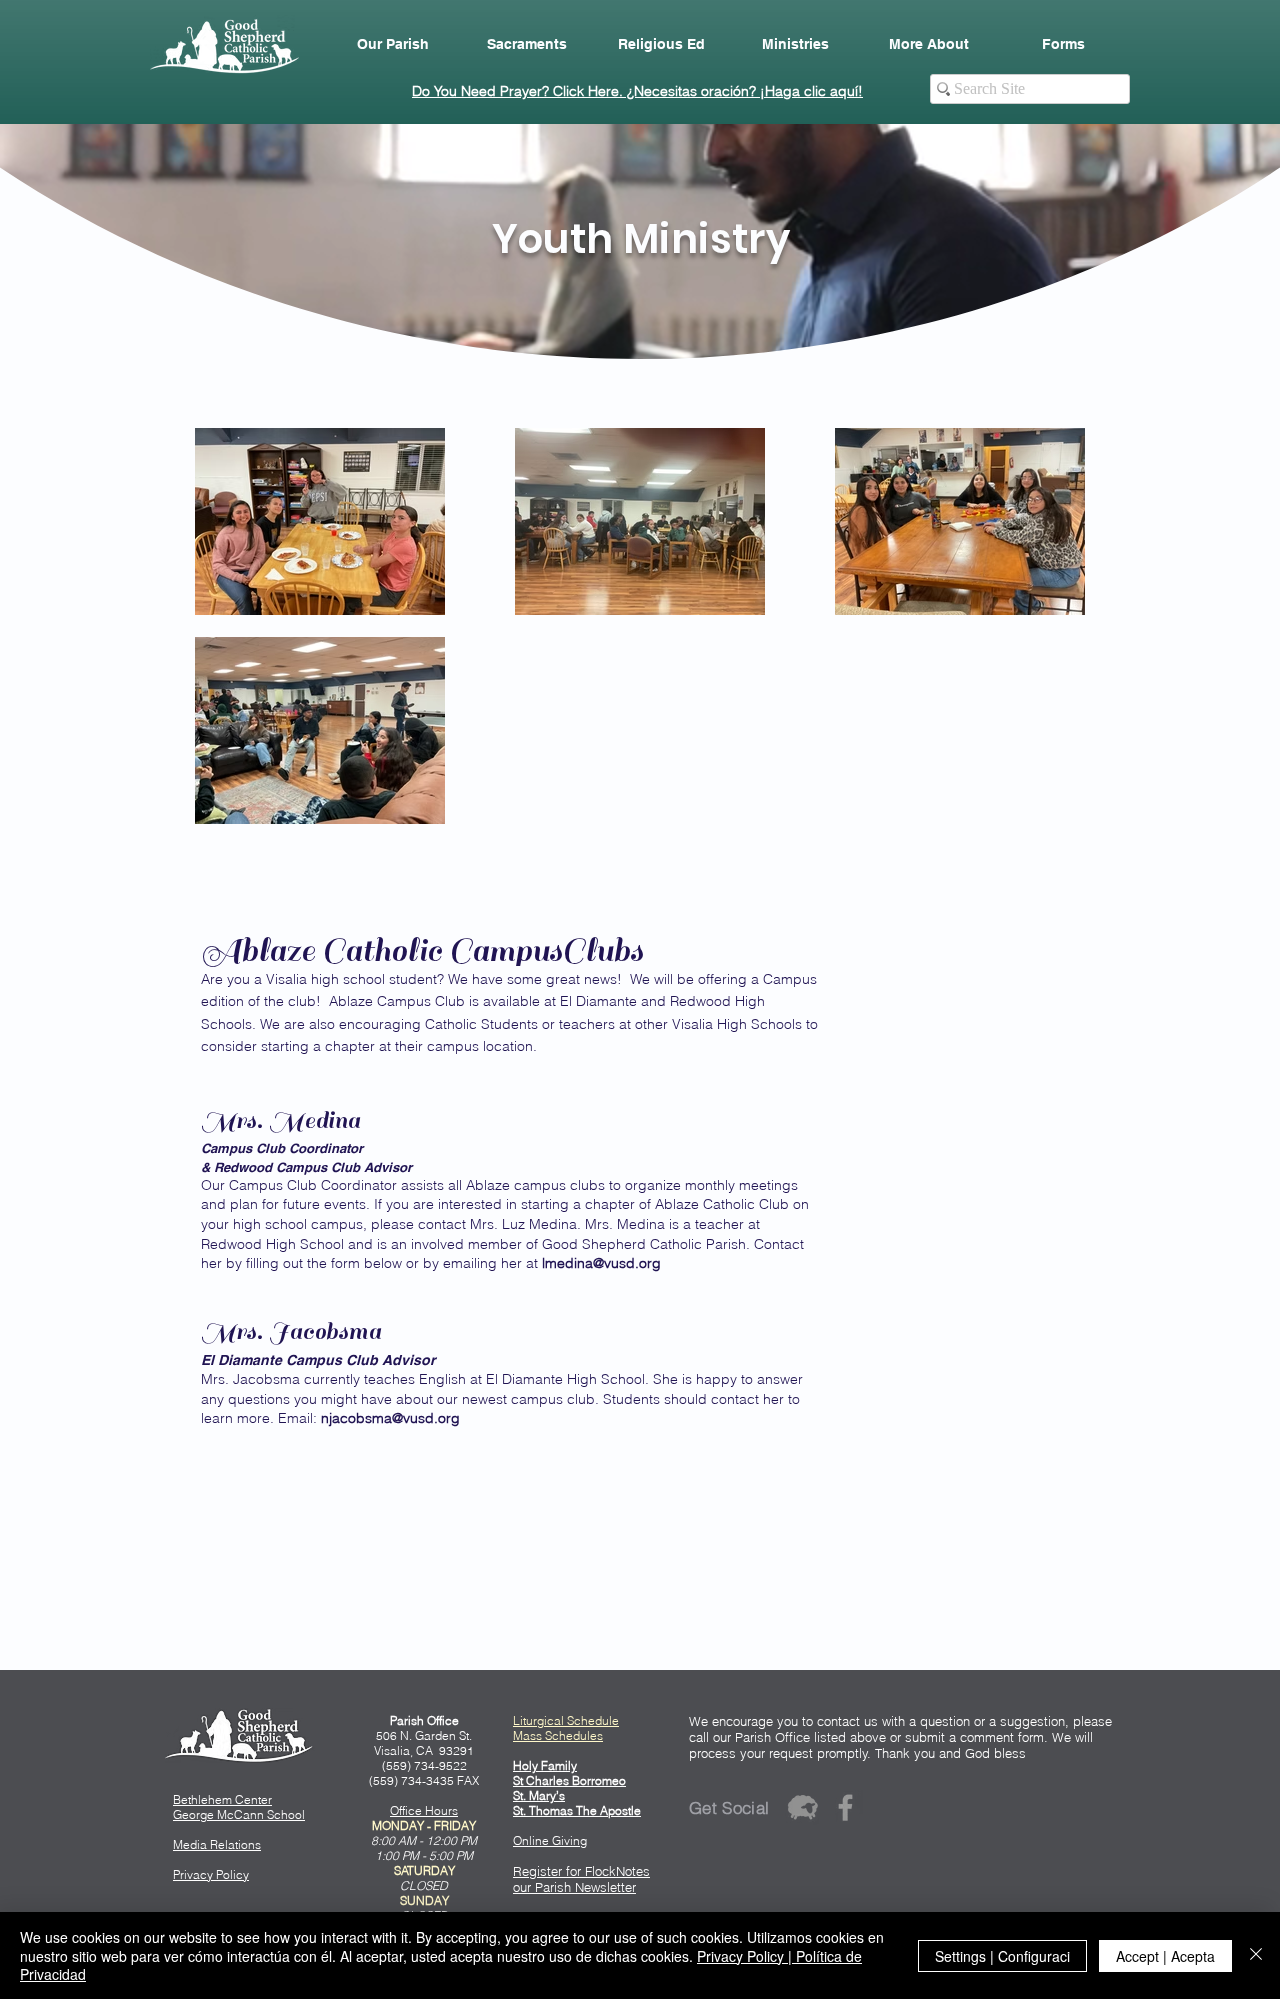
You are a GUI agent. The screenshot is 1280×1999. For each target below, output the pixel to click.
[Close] (1256, 1955)
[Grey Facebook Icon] (845, 1807)
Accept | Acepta (1165, 1956)
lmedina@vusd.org (601, 1263)
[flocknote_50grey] (802, 1807)
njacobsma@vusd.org (390, 1418)
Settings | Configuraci (1002, 1956)
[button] (393, 44)
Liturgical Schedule (566, 1720)
